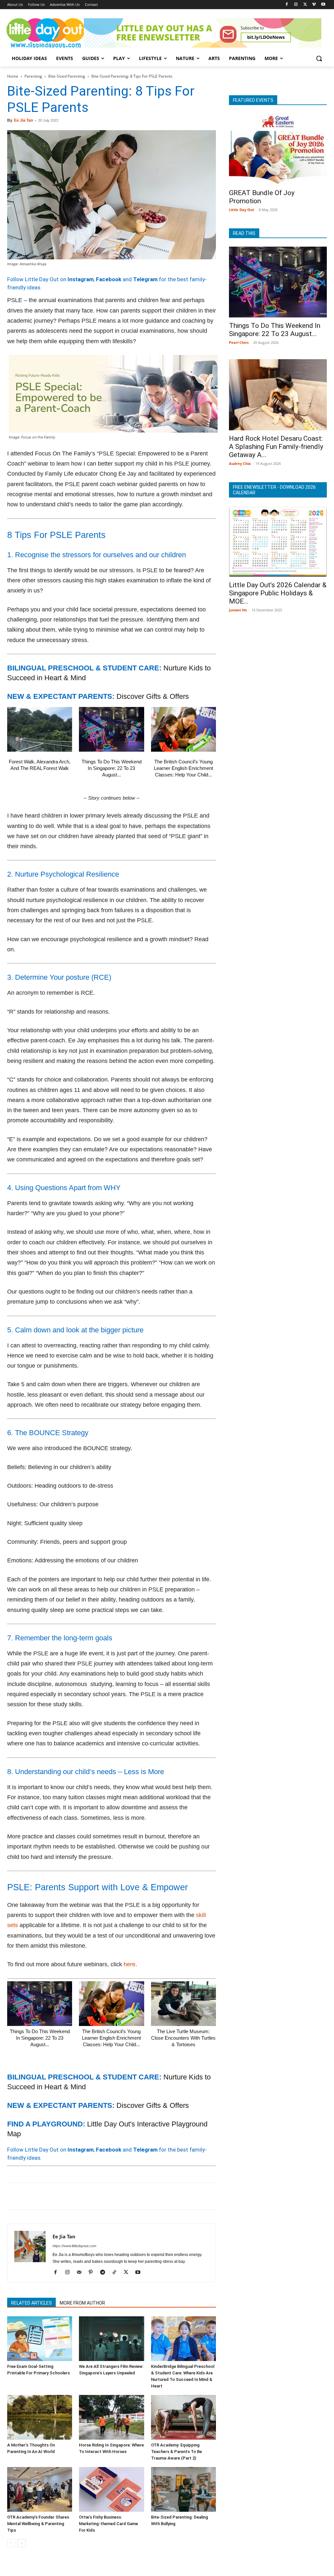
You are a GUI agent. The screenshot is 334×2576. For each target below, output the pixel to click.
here (129, 1964)
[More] (119, 2196)
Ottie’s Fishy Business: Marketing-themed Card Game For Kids (108, 2524)
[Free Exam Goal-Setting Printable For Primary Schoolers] (40, 2339)
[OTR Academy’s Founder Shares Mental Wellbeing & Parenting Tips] (40, 2489)
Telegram (145, 279)
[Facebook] (287, 5)
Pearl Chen (239, 342)
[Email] (74, 2196)
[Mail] (81, 2273)
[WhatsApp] (59, 2196)
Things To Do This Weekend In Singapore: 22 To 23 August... (112, 768)
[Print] (89, 2196)
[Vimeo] (314, 5)
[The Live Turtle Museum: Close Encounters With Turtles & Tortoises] (183, 2004)
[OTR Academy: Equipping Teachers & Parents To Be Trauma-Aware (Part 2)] (183, 2417)
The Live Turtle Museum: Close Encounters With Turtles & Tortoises (183, 2038)
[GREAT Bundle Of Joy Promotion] (278, 149)
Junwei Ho (238, 610)
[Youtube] (323, 5)
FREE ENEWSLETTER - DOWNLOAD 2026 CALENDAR (274, 490)
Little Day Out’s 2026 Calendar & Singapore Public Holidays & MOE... (278, 593)
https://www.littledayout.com (74, 2246)
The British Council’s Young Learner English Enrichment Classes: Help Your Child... (183, 768)
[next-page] (22, 2543)
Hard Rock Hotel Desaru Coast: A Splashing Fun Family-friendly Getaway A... (276, 447)
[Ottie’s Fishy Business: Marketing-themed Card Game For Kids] (111, 2489)
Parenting (33, 76)
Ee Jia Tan (23, 120)
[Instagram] (296, 5)
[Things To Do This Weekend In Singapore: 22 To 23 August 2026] (111, 729)
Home (13, 76)
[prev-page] (11, 2543)
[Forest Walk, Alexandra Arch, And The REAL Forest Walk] (40, 729)
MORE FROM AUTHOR (82, 2303)
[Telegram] (104, 2196)
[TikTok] (117, 2273)
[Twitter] (305, 5)
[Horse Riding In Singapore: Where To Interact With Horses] (111, 2417)
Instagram (81, 279)
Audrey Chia (240, 463)
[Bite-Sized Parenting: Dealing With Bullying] (183, 2489)
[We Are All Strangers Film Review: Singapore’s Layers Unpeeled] (111, 2339)
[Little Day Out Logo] (46, 33)
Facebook (109, 279)
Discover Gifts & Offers (153, 696)
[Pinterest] (44, 2196)
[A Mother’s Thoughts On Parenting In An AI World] (40, 2417)
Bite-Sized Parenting (67, 76)
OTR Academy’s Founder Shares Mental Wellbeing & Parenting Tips (38, 2524)
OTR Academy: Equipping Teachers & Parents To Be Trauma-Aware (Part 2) (176, 2452)
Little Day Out (242, 210)
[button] (319, 58)
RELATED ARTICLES (31, 2303)
